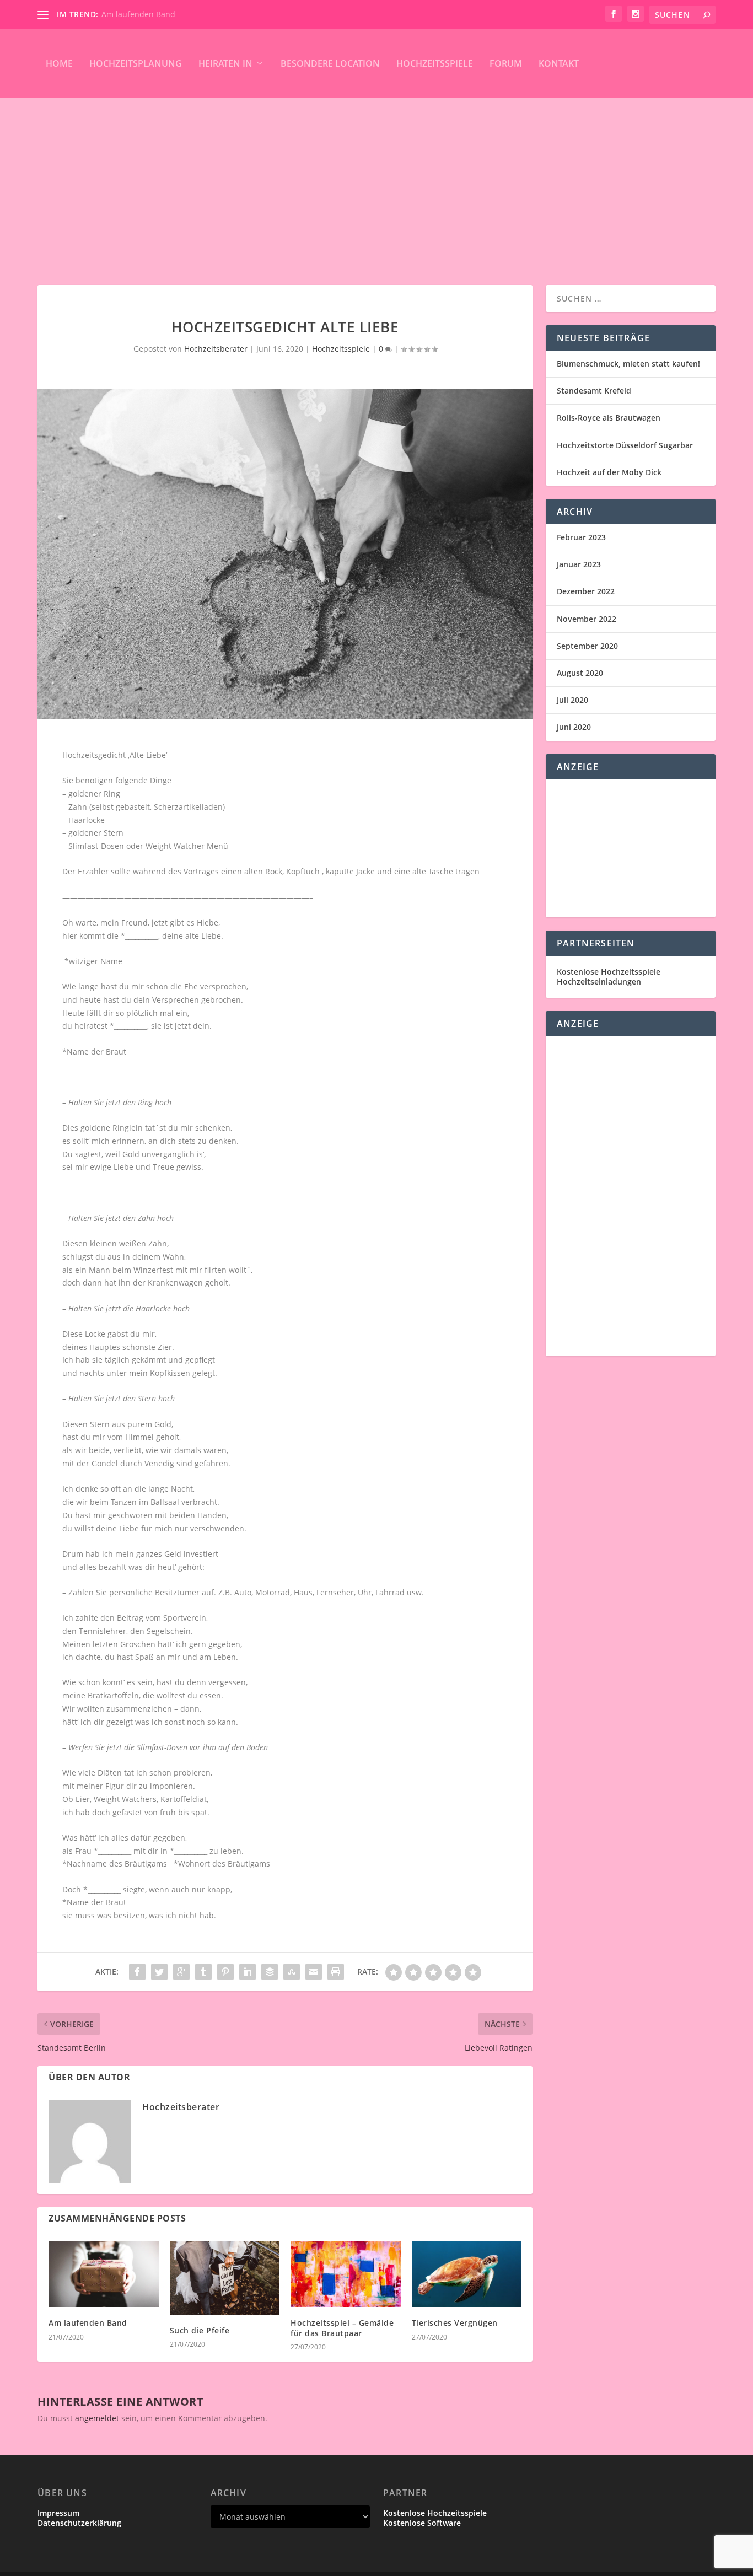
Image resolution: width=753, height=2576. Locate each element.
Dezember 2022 (586, 591)
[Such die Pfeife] (225, 2278)
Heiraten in (225, 63)
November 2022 (587, 619)
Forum (506, 63)
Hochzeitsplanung (136, 63)
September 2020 (587, 646)
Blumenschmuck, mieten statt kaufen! (628, 364)
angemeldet (97, 2418)
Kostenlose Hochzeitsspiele (609, 972)
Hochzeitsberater (216, 349)
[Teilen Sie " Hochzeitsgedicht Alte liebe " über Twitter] (159, 1972)
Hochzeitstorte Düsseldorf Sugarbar (625, 445)
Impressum (58, 2513)
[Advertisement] (376, 180)
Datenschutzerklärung (79, 2523)
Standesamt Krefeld (594, 391)
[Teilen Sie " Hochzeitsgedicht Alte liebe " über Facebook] (137, 1972)
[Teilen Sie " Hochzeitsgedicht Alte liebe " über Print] (336, 1972)
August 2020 (580, 673)
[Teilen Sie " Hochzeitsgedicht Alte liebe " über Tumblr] (203, 1972)
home (59, 63)
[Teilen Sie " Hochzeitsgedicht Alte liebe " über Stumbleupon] (292, 1972)
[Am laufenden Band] (103, 2274)
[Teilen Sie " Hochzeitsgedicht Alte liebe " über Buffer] (270, 1972)
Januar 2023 (579, 564)
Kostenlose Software (422, 2523)
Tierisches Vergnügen (455, 2323)
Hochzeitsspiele (435, 63)
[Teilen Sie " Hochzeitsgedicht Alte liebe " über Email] (314, 1972)
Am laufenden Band (138, 14)
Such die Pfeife (200, 2330)
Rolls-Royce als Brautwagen (609, 418)
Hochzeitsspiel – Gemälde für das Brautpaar (342, 2328)
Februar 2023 (581, 537)
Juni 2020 (574, 727)
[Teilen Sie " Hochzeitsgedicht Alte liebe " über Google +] (181, 1972)
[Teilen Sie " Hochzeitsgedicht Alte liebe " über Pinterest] (225, 1972)
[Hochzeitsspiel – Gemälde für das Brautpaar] (345, 2274)
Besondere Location (330, 63)
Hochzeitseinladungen (599, 982)
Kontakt (559, 63)
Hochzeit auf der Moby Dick (609, 472)
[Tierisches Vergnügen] (467, 2274)
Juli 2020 (572, 700)
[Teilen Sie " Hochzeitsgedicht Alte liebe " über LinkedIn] (248, 1972)
